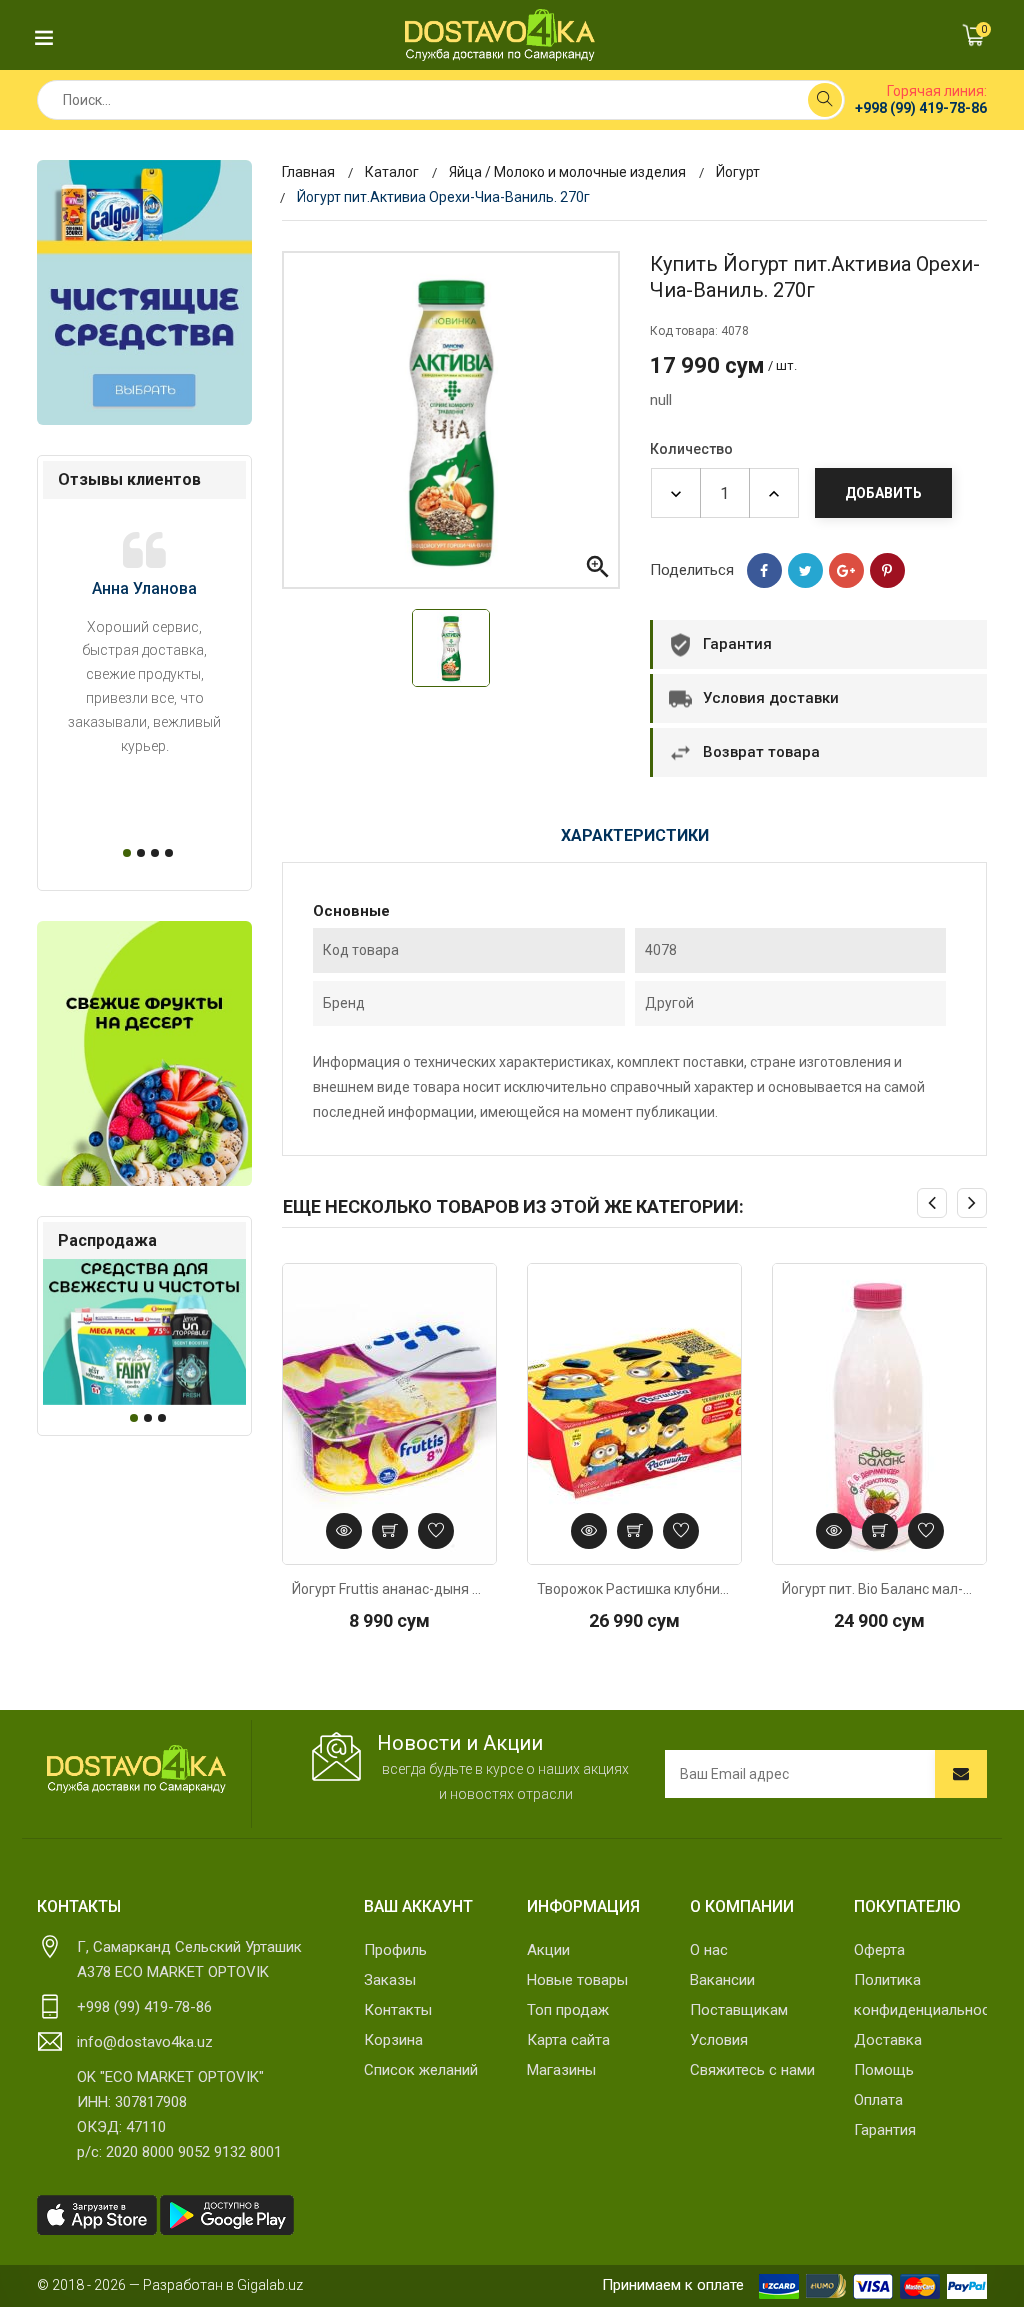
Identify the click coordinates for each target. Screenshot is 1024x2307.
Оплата (878, 2100)
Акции (548, 1950)
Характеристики (635, 835)
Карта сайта (568, 2040)
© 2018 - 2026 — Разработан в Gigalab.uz (170, 2285)
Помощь (884, 2070)
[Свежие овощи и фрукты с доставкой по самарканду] (144, 1053)
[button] (124, 853)
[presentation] (932, 1203)
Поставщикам (739, 2010)
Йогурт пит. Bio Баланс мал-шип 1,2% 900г (879, 1589)
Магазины (561, 2070)
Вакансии (722, 1980)
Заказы (390, 1980)
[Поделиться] (764, 570)
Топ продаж (568, 2010)
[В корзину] (390, 1531)
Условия (719, 2040)
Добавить (883, 493)
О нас (709, 1950)
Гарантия (885, 2130)
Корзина (393, 2040)
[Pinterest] (887, 570)
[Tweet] (805, 570)
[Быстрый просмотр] (344, 1531)
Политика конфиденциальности (920, 1995)
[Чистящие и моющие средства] (144, 292)
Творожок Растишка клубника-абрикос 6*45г (634, 1589)
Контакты (398, 2010)
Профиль (395, 1950)
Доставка (888, 2040)
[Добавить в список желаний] (436, 1531)
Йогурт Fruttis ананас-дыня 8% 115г (389, 1589)
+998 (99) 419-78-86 (921, 108)
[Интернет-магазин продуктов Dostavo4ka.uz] (500, 34)
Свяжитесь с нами (752, 2070)
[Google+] (846, 570)
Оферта (879, 1950)
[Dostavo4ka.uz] (136, 1769)
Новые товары (577, 1980)
